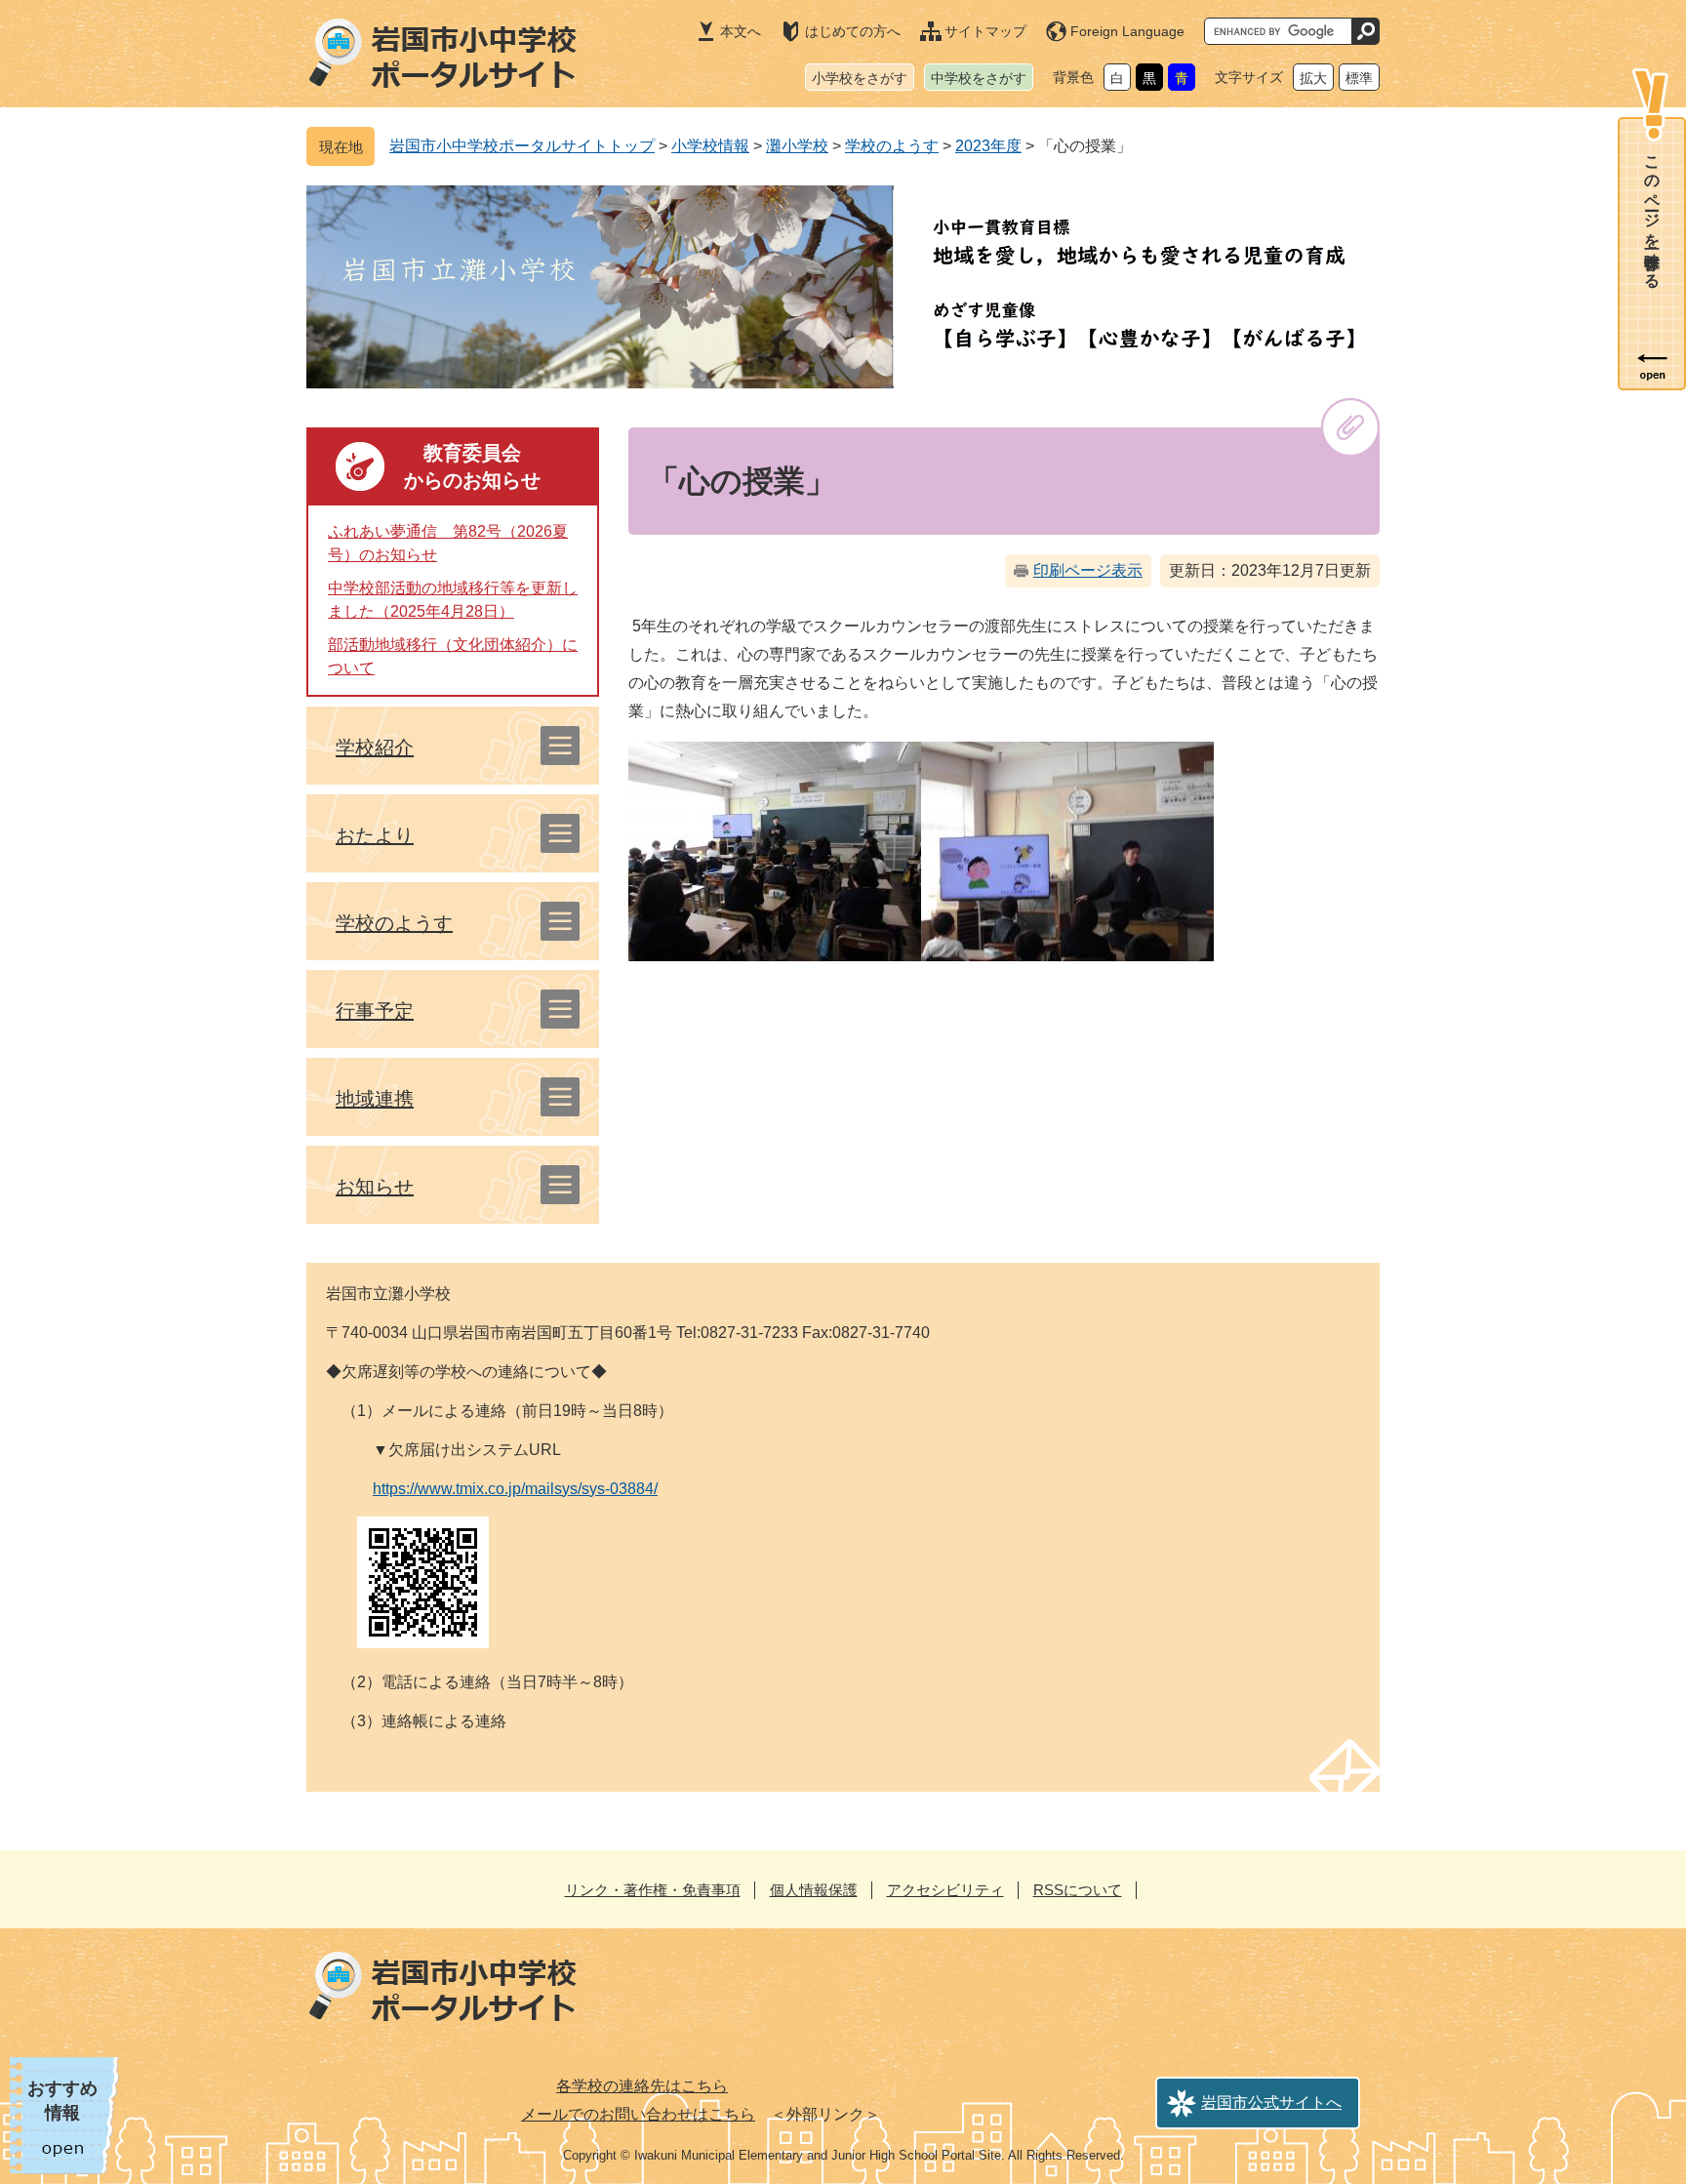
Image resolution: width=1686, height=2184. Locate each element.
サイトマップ (985, 31)
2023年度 (988, 146)
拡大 (1313, 78)
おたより (375, 835)
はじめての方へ (853, 31)
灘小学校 (797, 146)
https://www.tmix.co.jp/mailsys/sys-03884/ (515, 1489)
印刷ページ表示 (1088, 570)
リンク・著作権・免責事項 (653, 1890)
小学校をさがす (860, 78)
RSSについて (1078, 1890)
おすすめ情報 (62, 2101)
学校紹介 (375, 748)
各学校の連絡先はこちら (642, 2086)
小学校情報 (710, 146)
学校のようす (892, 146)
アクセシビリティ (945, 1890)
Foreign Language (1127, 31)
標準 (1359, 78)
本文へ (741, 31)
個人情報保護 (814, 1890)
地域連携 (375, 1099)
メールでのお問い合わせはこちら (638, 2114)
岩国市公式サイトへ (1271, 2103)
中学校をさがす (979, 78)
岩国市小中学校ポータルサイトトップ (522, 146)
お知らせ (375, 1187)
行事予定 (375, 1011)
